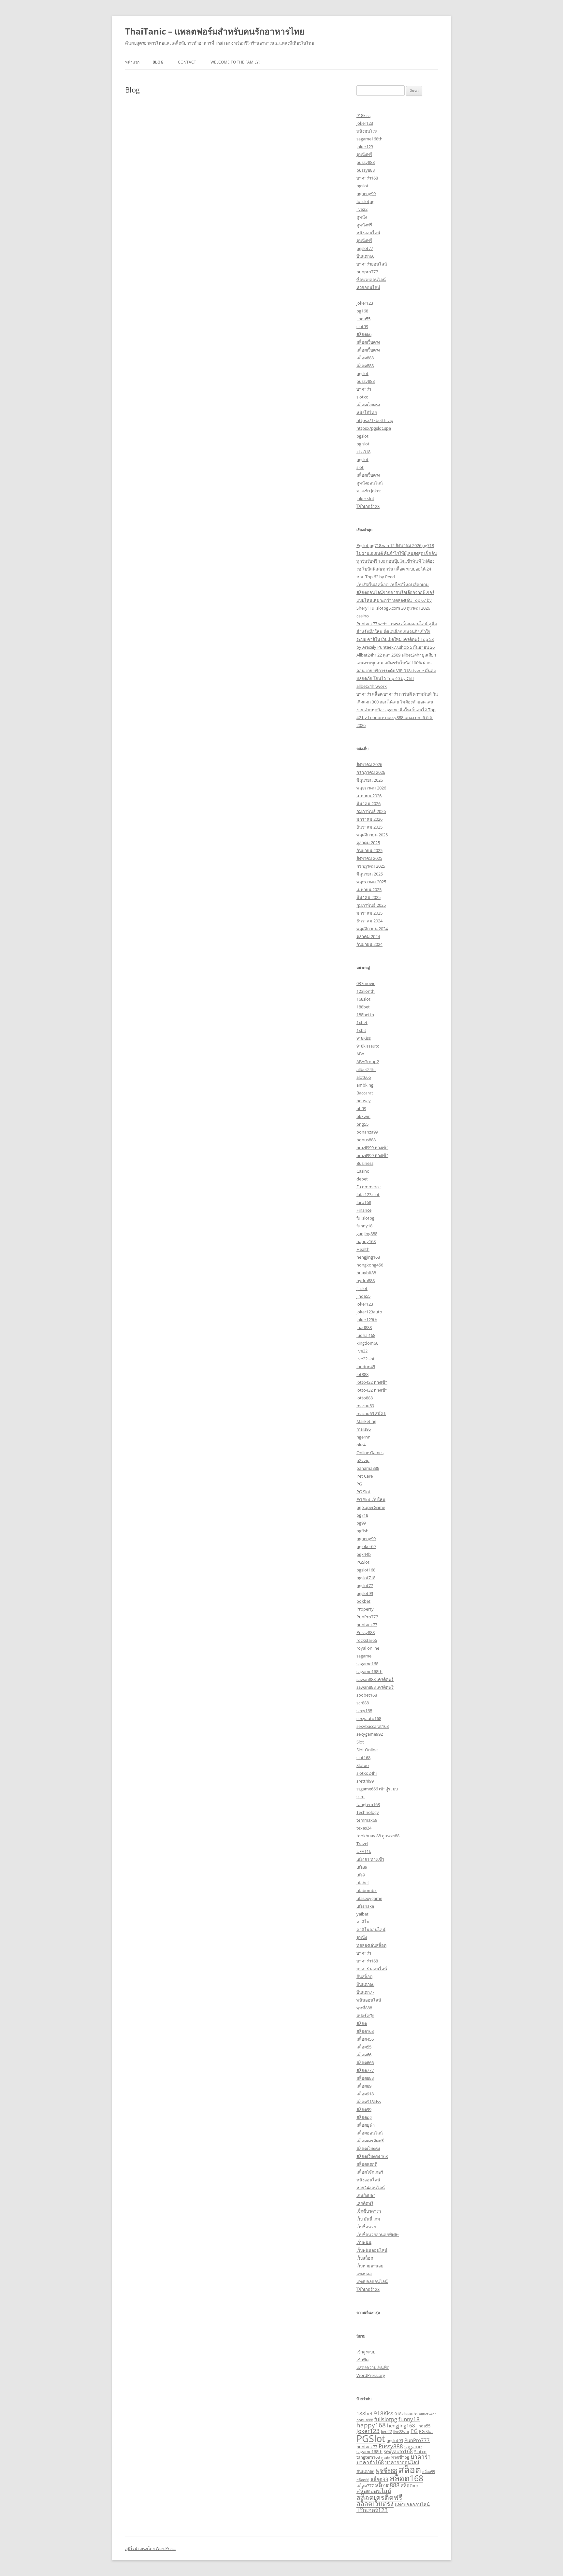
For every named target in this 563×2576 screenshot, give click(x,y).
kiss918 (363, 452)
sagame (364, 1656)
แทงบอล (364, 2274)
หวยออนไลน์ (368, 287)
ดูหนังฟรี (364, 154)
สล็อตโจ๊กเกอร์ (370, 2172)
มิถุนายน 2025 (370, 874)
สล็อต (362, 2023)
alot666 (364, 1077)
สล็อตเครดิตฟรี (370, 2141)
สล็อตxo (410, 2485)
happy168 (366, 1241)
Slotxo (363, 1765)
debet (362, 1179)
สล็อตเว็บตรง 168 (372, 2156)
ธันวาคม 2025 (369, 827)
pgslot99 (365, 1593)
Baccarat (365, 1093)
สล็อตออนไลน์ (370, 2133)
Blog (158, 62)
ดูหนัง (362, 217)
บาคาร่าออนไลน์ (372, 264)
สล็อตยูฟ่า (366, 2125)
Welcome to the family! (235, 62)
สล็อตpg (364, 2117)
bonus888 (366, 1140)
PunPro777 (367, 1617)
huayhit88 (366, 1273)
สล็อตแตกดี (367, 2164)
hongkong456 (370, 1265)
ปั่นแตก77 (365, 1992)
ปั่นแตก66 (365, 256)
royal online (368, 1648)
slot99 (362, 326)
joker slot (365, 499)
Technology (368, 1812)
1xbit (361, 1030)
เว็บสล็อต (365, 2258)
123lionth (366, 991)
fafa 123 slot (368, 1194)
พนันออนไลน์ (369, 2000)
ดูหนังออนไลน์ (370, 483)
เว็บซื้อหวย (366, 2227)
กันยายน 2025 (369, 850)
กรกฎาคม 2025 (371, 866)
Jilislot (362, 1288)
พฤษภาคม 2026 (371, 788)
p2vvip (363, 1460)
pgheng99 (366, 194)
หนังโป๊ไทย (367, 412)
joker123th (367, 1320)
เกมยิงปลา (366, 2195)
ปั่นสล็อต (364, 1976)
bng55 (362, 1124)
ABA (360, 1054)
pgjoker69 (366, 1546)
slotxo (362, 397)
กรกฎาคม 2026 (371, 772)
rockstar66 (367, 1640)
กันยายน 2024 (369, 944)
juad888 (364, 1327)
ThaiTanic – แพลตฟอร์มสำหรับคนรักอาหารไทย (215, 31)
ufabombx (367, 1890)
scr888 (363, 1703)
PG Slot (363, 1492)
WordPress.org (371, 2375)
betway (364, 1101)
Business (365, 1163)
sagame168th (369, 139)
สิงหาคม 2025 (369, 858)
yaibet (362, 1914)
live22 (362, 209)
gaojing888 (367, 1234)
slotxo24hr (367, 1773)
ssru (361, 1797)
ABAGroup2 (368, 1062)
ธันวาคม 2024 (369, 921)
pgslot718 (366, 1578)
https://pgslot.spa (374, 428)
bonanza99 (367, 1132)
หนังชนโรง (367, 131)
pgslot (362, 186)
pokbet (363, 1601)
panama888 (368, 1468)
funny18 (364, 1226)
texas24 (364, 1828)
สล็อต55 (364, 2047)
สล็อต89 (364, 2086)
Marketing (366, 1421)
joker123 (365, 123)
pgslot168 (366, 1570)
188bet (363, 1007)
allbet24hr (366, 1069)
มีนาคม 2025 (368, 897)
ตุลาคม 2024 (368, 936)
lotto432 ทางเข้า (372, 1382)
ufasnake (365, 1906)
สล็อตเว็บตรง (368, 342)
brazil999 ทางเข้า (372, 1148)
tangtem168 (368, 1804)
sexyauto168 (369, 1718)
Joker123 (365, 1304)
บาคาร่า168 (367, 178)
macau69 (365, 1406)
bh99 (361, 1108)
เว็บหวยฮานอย (370, 2266)
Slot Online (367, 1750)
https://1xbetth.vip (375, 420)
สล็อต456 (365, 2039)
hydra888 (366, 1281)
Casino (363, 1171)
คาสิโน (363, 1922)
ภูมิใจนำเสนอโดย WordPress (150, 2548)
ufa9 (361, 1875)
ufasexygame (369, 1898)
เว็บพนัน (364, 2242)
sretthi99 (365, 1781)
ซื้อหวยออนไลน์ (371, 280)
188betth (365, 1015)
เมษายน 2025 (369, 890)
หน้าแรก (132, 62)
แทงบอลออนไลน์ (372, 2281)
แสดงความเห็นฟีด (373, 2367)
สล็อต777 (365, 2070)
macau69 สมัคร (371, 1413)
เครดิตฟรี (365, 2203)
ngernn (363, 1437)
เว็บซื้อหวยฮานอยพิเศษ (378, 2235)
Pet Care (365, 1476)
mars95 (364, 1429)
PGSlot (363, 1562)
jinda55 (363, 319)
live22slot (366, 1359)
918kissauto (368, 1046)
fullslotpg (365, 201)
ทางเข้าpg (400, 2457)
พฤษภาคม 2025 (371, 882)
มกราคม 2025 (369, 913)
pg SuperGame (371, 1507)
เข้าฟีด (362, 2360)
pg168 (362, 311)
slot (360, 467)
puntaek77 (367, 1625)
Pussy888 (366, 1632)
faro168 (364, 1202)
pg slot (363, 444)
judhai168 (366, 1335)
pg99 (361, 1523)
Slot (360, 1742)
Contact (187, 62)
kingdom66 (367, 1343)
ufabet (363, 1883)
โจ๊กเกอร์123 (368, 506)
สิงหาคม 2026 (369, 764)
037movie (366, 983)
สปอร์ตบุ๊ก (365, 2016)
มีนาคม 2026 (368, 803)
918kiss (363, 115)
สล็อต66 (364, 334)
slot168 (363, 1758)
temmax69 (367, 1820)
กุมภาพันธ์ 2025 (371, 905)
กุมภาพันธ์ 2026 (371, 811)
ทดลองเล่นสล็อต (371, 1945)
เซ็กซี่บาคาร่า (369, 2211)
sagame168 (367, 1664)
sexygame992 (370, 1734)
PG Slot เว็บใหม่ (371, 1499)
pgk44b (364, 1554)
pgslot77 (365, 248)
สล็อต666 (365, 2062)
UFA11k (364, 1851)
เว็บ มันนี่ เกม (368, 2219)
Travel (362, 1844)
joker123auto (369, 1312)
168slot (363, 999)
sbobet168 (367, 1695)
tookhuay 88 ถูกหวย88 (378, 1836)
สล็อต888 (365, 358)
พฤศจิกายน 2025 (372, 835)
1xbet (362, 1022)
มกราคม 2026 (369, 819)
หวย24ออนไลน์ (371, 2188)
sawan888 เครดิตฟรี (375, 1679)
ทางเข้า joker (369, 491)
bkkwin (363, 1116)
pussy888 (366, 162)
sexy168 (364, 1711)
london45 (366, 1367)
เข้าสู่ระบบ (366, 2352)
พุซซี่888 (364, 2008)
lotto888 (365, 1398)
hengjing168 (368, 1257)
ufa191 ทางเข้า (370, 1859)
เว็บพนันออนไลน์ (372, 2250)
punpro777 (367, 272)
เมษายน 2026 (369, 796)
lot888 (362, 1374)
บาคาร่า (364, 389)
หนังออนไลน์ (368, 233)
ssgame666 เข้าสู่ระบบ (377, 1789)
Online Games (370, 1453)
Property (365, 1609)
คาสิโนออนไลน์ (371, 1930)
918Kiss (364, 1038)
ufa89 (362, 1867)
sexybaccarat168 (373, 1726)
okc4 (361, 1445)
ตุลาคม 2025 (368, 843)
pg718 (362, 1515)
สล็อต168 (365, 2031)
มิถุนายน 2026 (370, 780)
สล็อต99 (364, 2109)
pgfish (362, 1531)
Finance (364, 1210)
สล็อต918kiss (369, 2102)
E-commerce (368, 1187)
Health (363, 1249)
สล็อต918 (365, 2094)
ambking (365, 1085)
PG (359, 1484)
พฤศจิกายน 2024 (372, 929)
